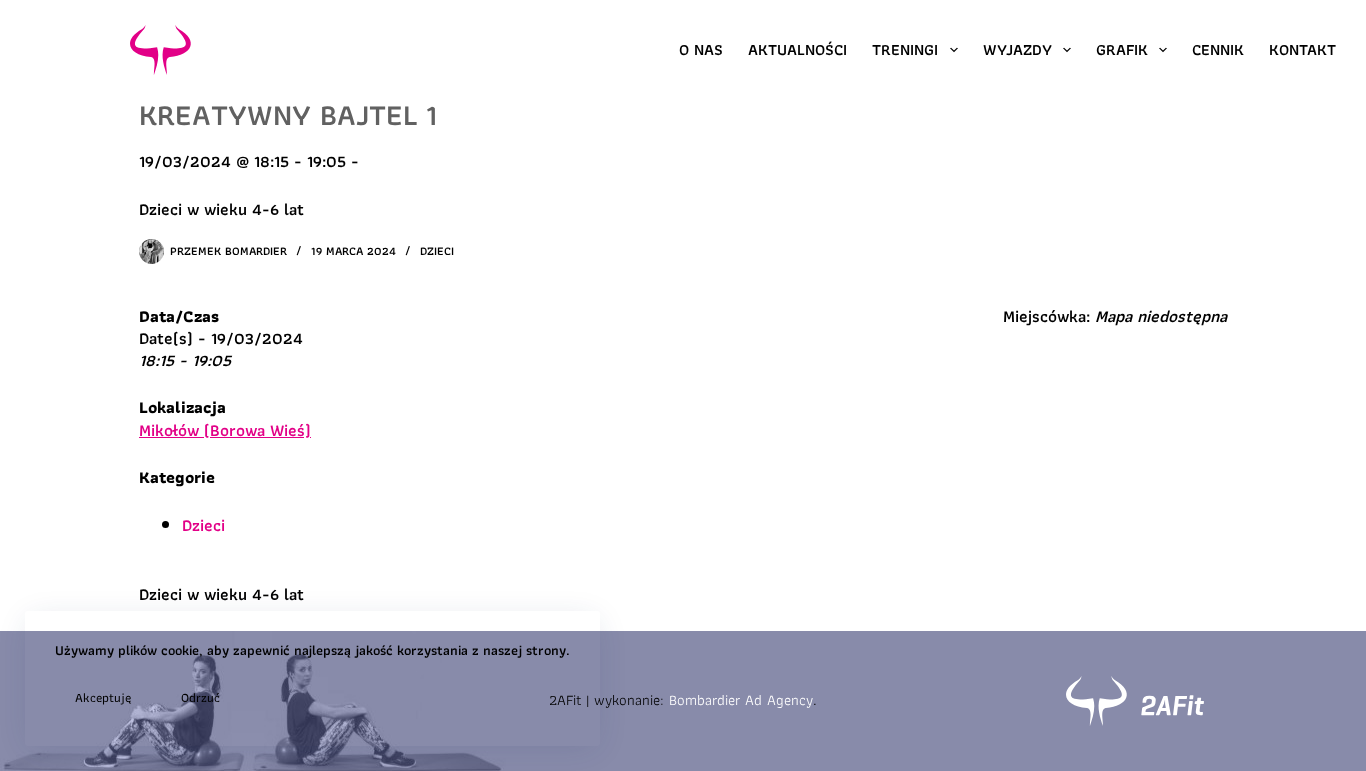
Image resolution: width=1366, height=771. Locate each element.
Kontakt (1302, 49)
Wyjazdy (1017, 49)
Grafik (1122, 49)
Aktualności (797, 49)
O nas (701, 49)
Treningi (905, 49)
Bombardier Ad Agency (741, 700)
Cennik (1218, 49)
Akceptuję (103, 697)
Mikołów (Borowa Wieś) (225, 430)
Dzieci (437, 250)
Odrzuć (200, 697)
